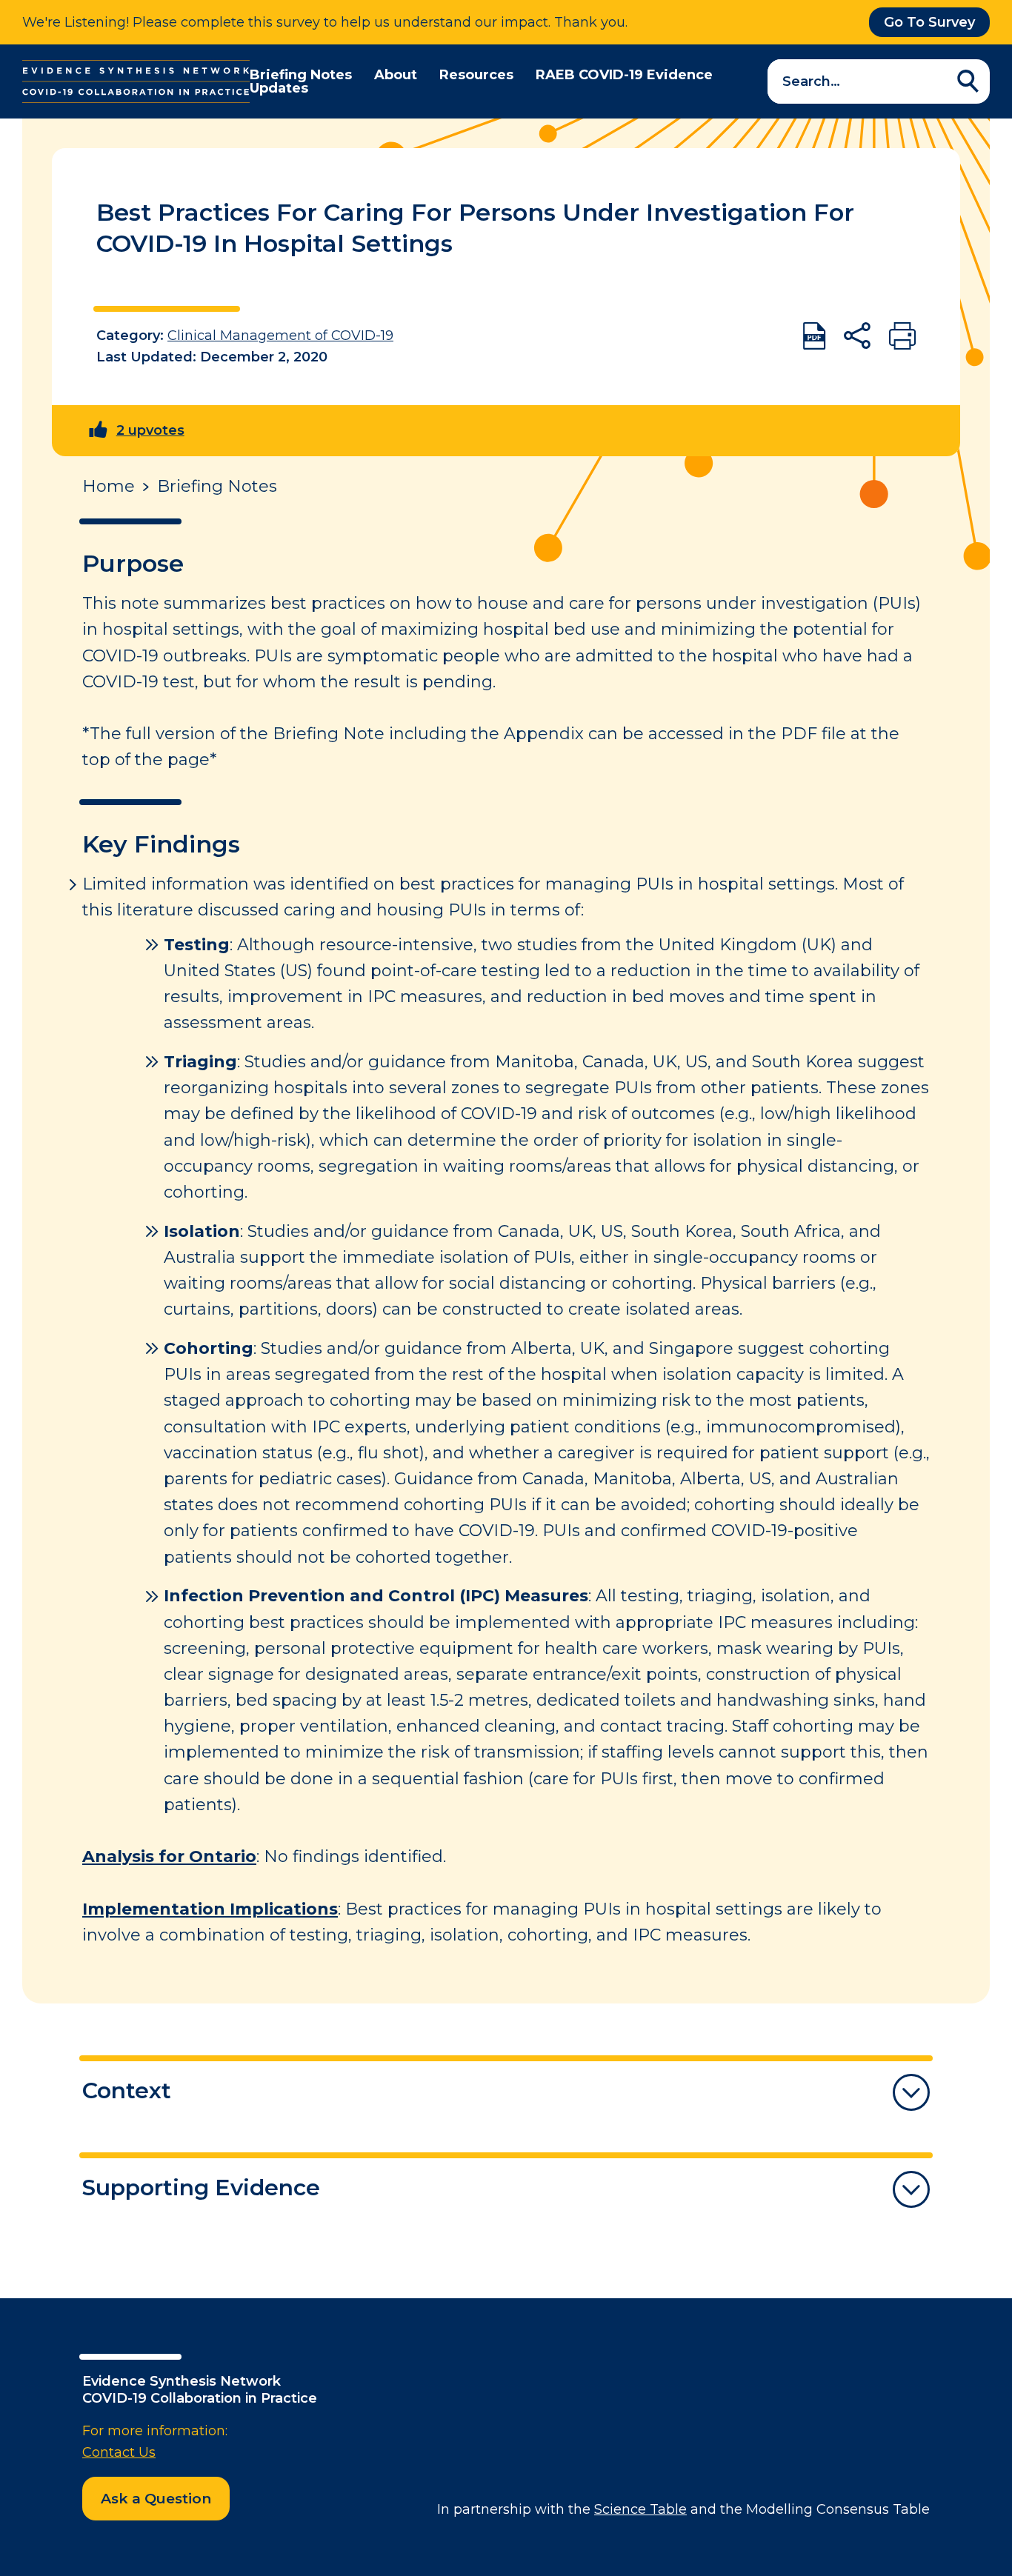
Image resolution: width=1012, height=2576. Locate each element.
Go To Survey (929, 22)
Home (109, 487)
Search (968, 81)
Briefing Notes (301, 75)
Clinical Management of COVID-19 (280, 336)
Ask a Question (156, 2499)
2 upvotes (150, 430)
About (396, 75)
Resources (476, 75)
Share (857, 336)
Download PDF (814, 336)
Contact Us (119, 2452)
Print (902, 336)
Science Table (640, 2509)
